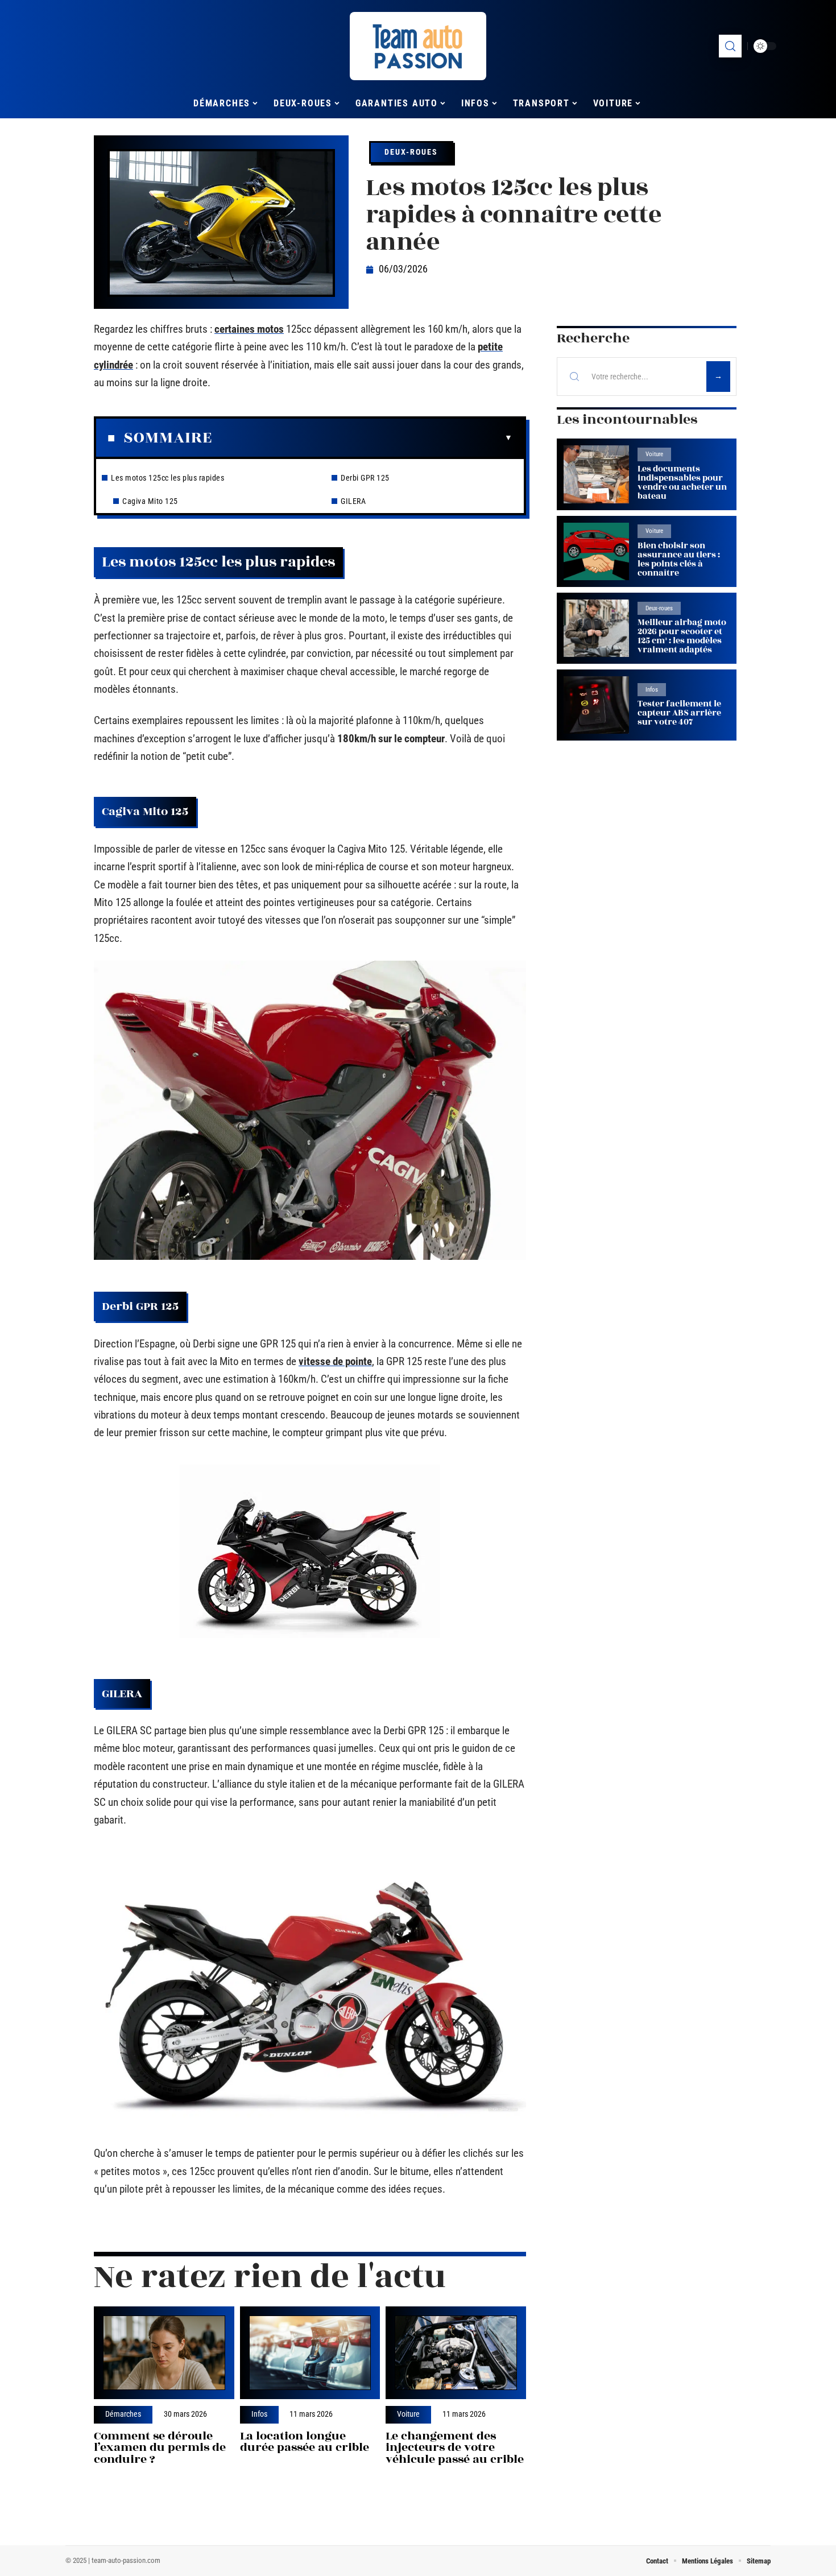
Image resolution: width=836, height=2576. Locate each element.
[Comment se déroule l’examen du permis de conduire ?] (164, 2353)
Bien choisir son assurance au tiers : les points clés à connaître (679, 559)
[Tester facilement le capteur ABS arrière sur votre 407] (596, 705)
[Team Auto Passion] (418, 46)
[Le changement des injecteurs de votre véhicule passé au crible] (456, 2353)
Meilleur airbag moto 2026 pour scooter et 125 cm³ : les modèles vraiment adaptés (682, 636)
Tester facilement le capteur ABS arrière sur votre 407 (679, 713)
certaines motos (249, 329)
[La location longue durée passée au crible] (310, 2353)
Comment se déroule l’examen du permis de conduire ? (160, 2448)
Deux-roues (411, 152)
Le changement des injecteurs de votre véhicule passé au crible (455, 2448)
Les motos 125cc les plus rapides (167, 478)
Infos (259, 2414)
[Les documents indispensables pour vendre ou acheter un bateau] (596, 474)
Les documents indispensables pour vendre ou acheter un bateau (682, 483)
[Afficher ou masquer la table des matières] (362, 438)
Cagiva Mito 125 (150, 501)
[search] (730, 46)
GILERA (353, 501)
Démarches (123, 2414)
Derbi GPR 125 (365, 478)
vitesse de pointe (335, 1361)
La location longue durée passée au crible (305, 2442)
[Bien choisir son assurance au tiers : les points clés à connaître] (596, 551)
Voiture (408, 2414)
